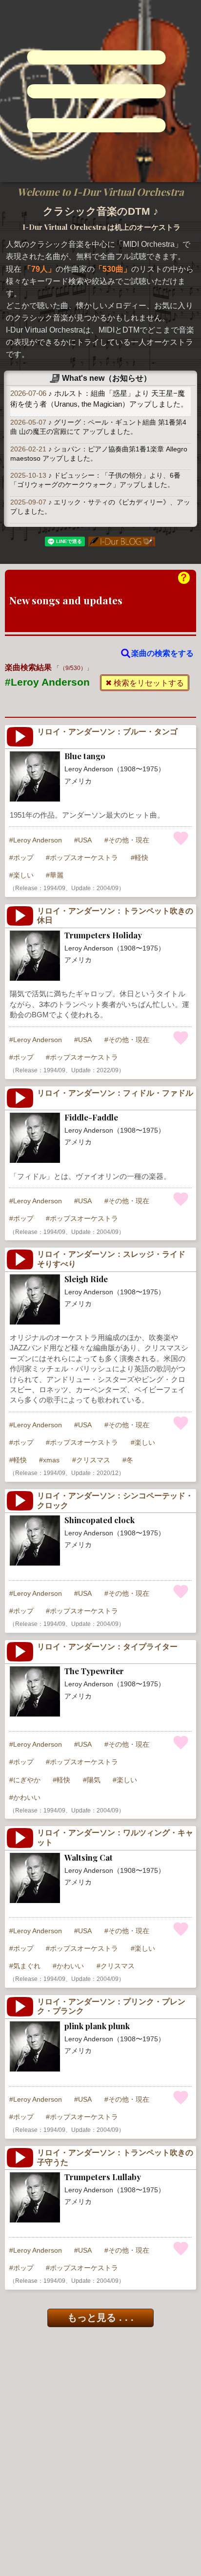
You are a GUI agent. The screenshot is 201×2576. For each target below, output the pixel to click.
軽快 (141, 858)
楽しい (23, 875)
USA (85, 840)
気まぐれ (27, 1966)
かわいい (27, 1797)
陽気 (94, 1780)
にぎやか (27, 1780)
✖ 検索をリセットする (145, 683)
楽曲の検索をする (162, 653)
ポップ (23, 858)
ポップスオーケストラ (84, 858)
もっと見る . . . (100, 2317)
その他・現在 (129, 840)
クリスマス (93, 1460)
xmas (51, 1460)
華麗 (57, 875)
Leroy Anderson (38, 840)
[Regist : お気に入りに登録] (181, 838)
